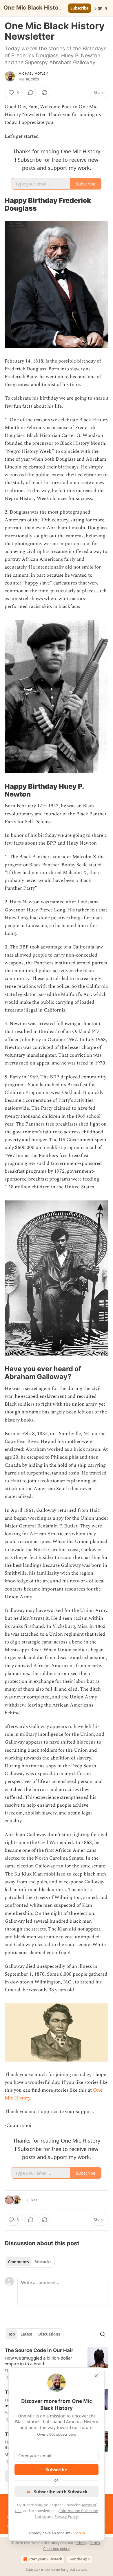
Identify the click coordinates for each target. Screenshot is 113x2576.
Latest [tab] (27, 2334)
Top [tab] (11, 2334)
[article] (57, 2364)
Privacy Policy (66, 2516)
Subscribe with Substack (61, 2492)
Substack (33, 2569)
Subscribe (80, 8)
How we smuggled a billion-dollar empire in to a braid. (38, 2361)
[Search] (103, 2334)
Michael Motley (33, 73)
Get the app (80, 2559)
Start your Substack (45, 2559)
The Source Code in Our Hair (39, 2350)
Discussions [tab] (49, 2334)
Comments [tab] (18, 2262)
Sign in (101, 8)
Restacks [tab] (43, 2262)
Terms (95, 2543)
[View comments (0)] (31, 93)
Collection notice (57, 2549)
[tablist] (30, 2262)
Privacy (81, 2543)
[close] (96, 2376)
